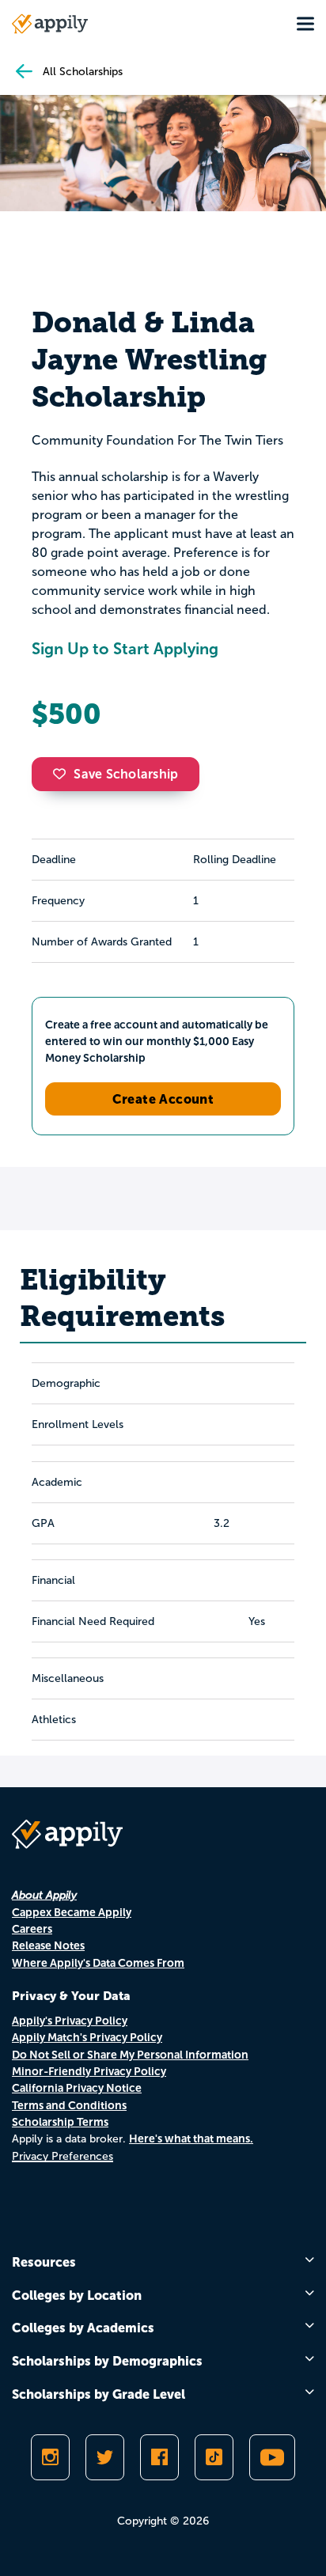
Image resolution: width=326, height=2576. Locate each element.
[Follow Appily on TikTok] (214, 2457)
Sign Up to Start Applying (125, 649)
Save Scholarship (126, 774)
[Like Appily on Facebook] (159, 2457)
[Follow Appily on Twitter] (105, 2457)
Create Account (163, 1099)
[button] (63, 774)
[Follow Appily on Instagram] (50, 2457)
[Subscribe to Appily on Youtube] (272, 2457)
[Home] (50, 24)
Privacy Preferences (63, 2156)
